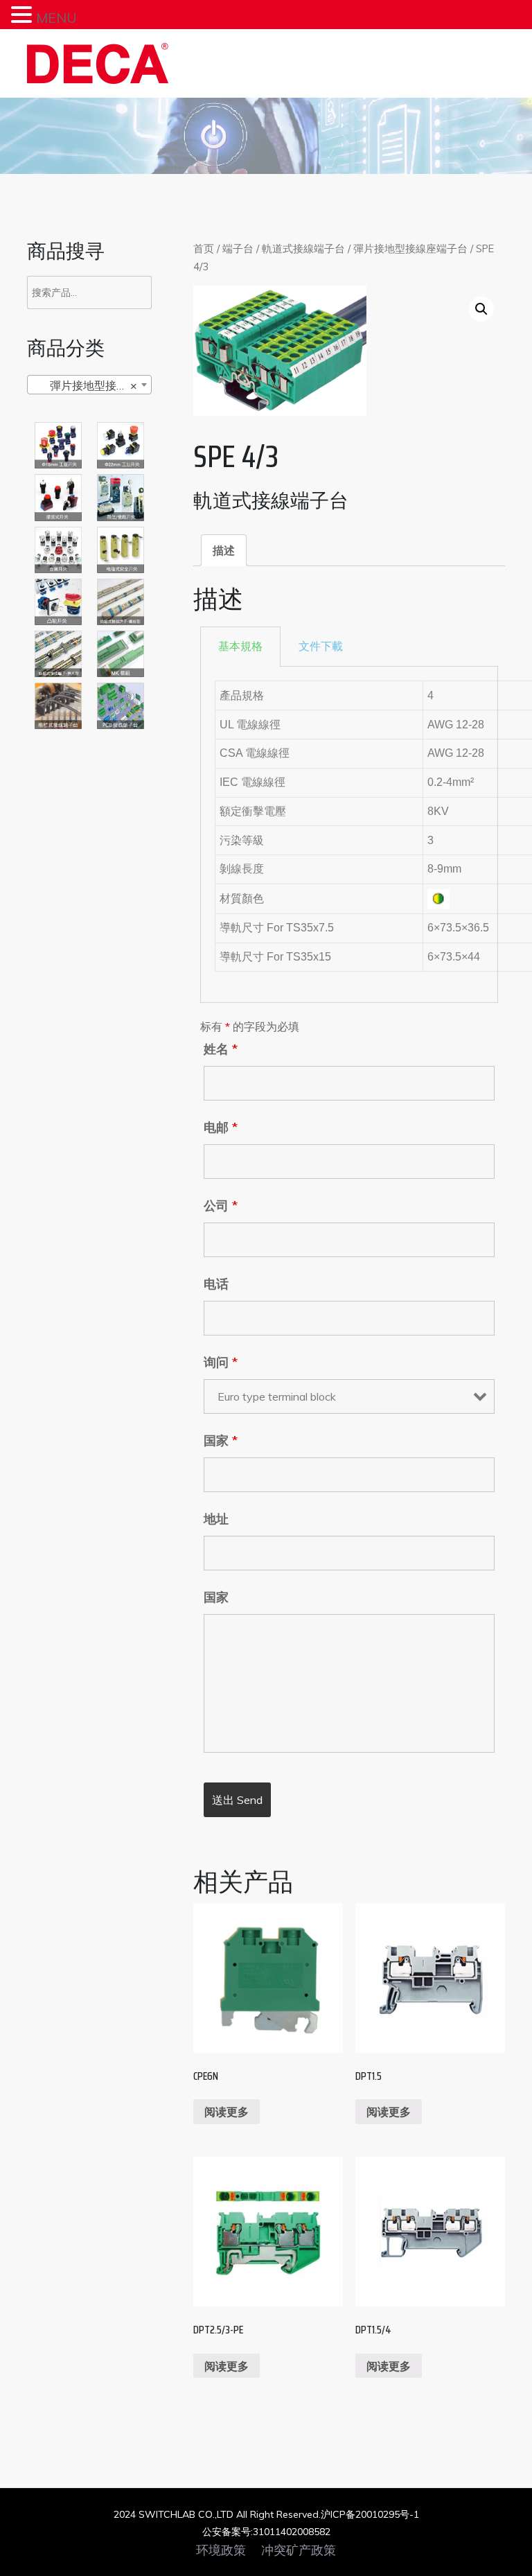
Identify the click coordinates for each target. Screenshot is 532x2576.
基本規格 (240, 646)
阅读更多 (227, 2112)
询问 (221, 1363)
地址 (216, 1519)
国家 (221, 1441)
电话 (216, 1284)
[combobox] (89, 385)
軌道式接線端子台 (303, 248)
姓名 (221, 1049)
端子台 (238, 248)
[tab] (224, 550)
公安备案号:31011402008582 (266, 2532)
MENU (56, 18)
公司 (221, 1206)
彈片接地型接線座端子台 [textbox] (92, 385)
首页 (204, 248)
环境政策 (221, 2550)
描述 (224, 550)
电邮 (221, 1128)
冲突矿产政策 (299, 2550)
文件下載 (321, 646)
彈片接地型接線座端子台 (410, 248)
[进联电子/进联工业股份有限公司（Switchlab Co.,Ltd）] (98, 63)
